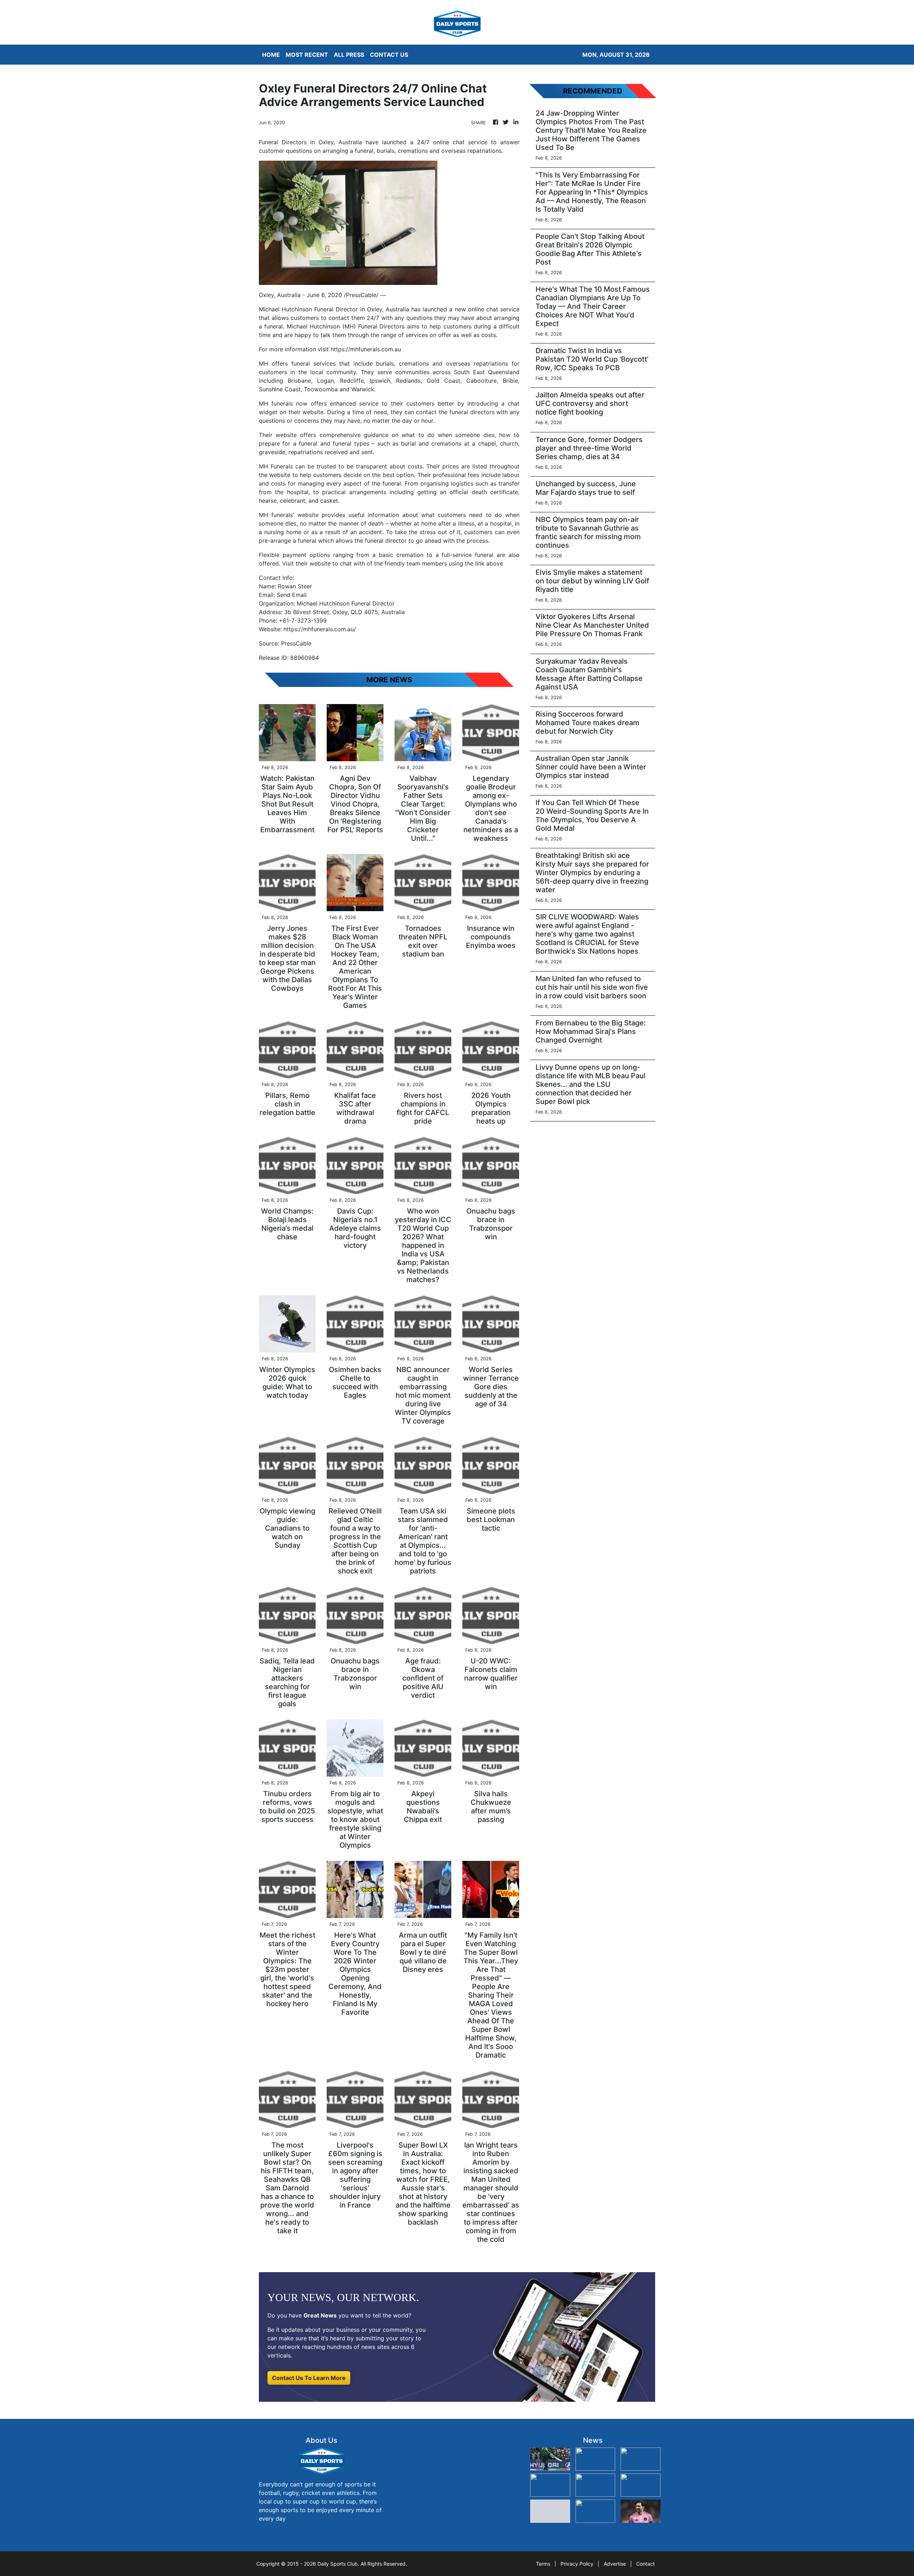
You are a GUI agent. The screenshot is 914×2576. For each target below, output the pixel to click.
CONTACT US (389, 55)
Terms (543, 2564)
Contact (646, 2564)
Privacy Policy (577, 2564)
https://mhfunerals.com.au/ (320, 629)
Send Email (292, 595)
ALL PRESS (349, 55)
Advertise (615, 2564)
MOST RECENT (307, 55)
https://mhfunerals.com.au (366, 349)
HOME (271, 55)
